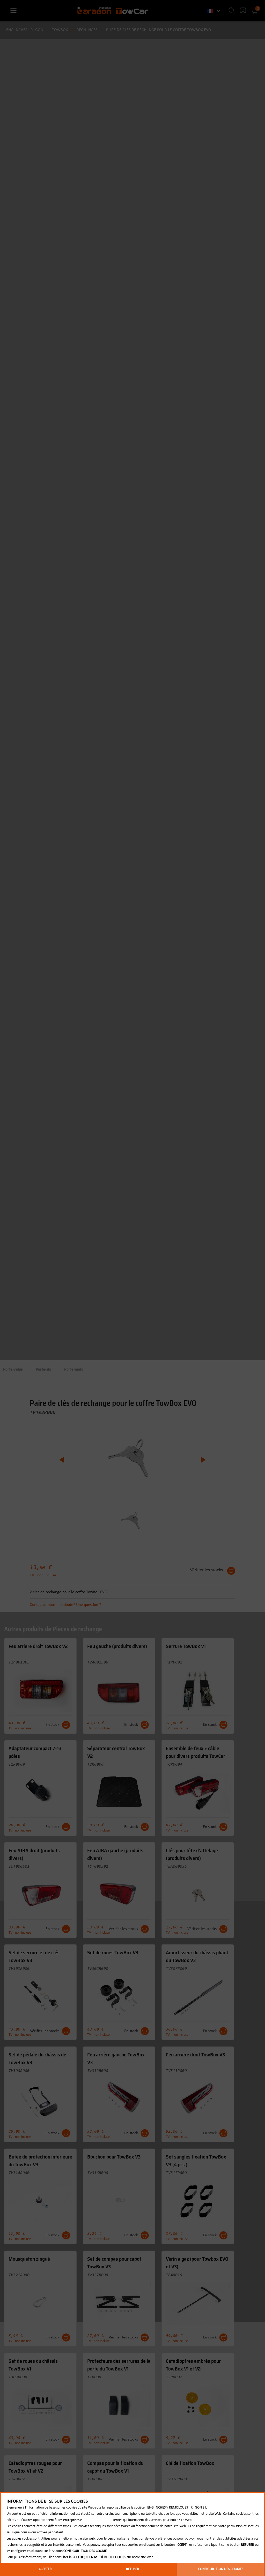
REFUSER (133, 2569)
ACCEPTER (44, 2569)
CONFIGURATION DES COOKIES (221, 2569)
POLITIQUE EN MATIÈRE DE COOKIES (99, 2557)
